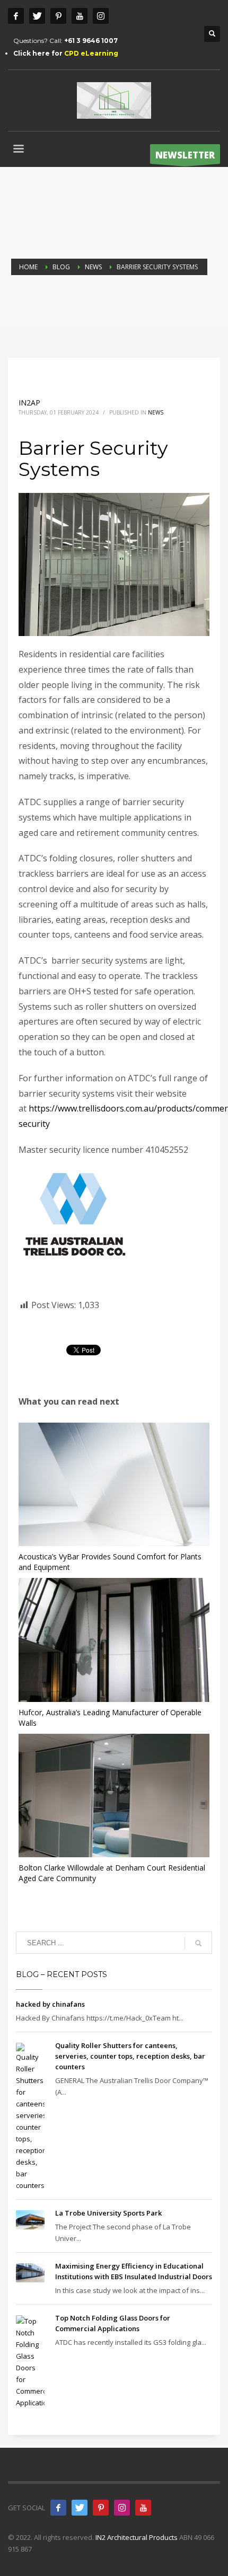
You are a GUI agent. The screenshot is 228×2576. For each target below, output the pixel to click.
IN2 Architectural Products (137, 2537)
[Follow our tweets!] (80, 2508)
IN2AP (29, 403)
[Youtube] (80, 16)
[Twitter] (37, 16)
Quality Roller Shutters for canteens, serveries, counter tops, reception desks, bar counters (130, 2056)
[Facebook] (16, 16)
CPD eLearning (91, 53)
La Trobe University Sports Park (108, 2213)
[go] (198, 1943)
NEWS (156, 412)
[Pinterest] (58, 16)
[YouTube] (143, 2508)
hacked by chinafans (50, 2004)
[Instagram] (101, 16)
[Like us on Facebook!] (58, 2508)
